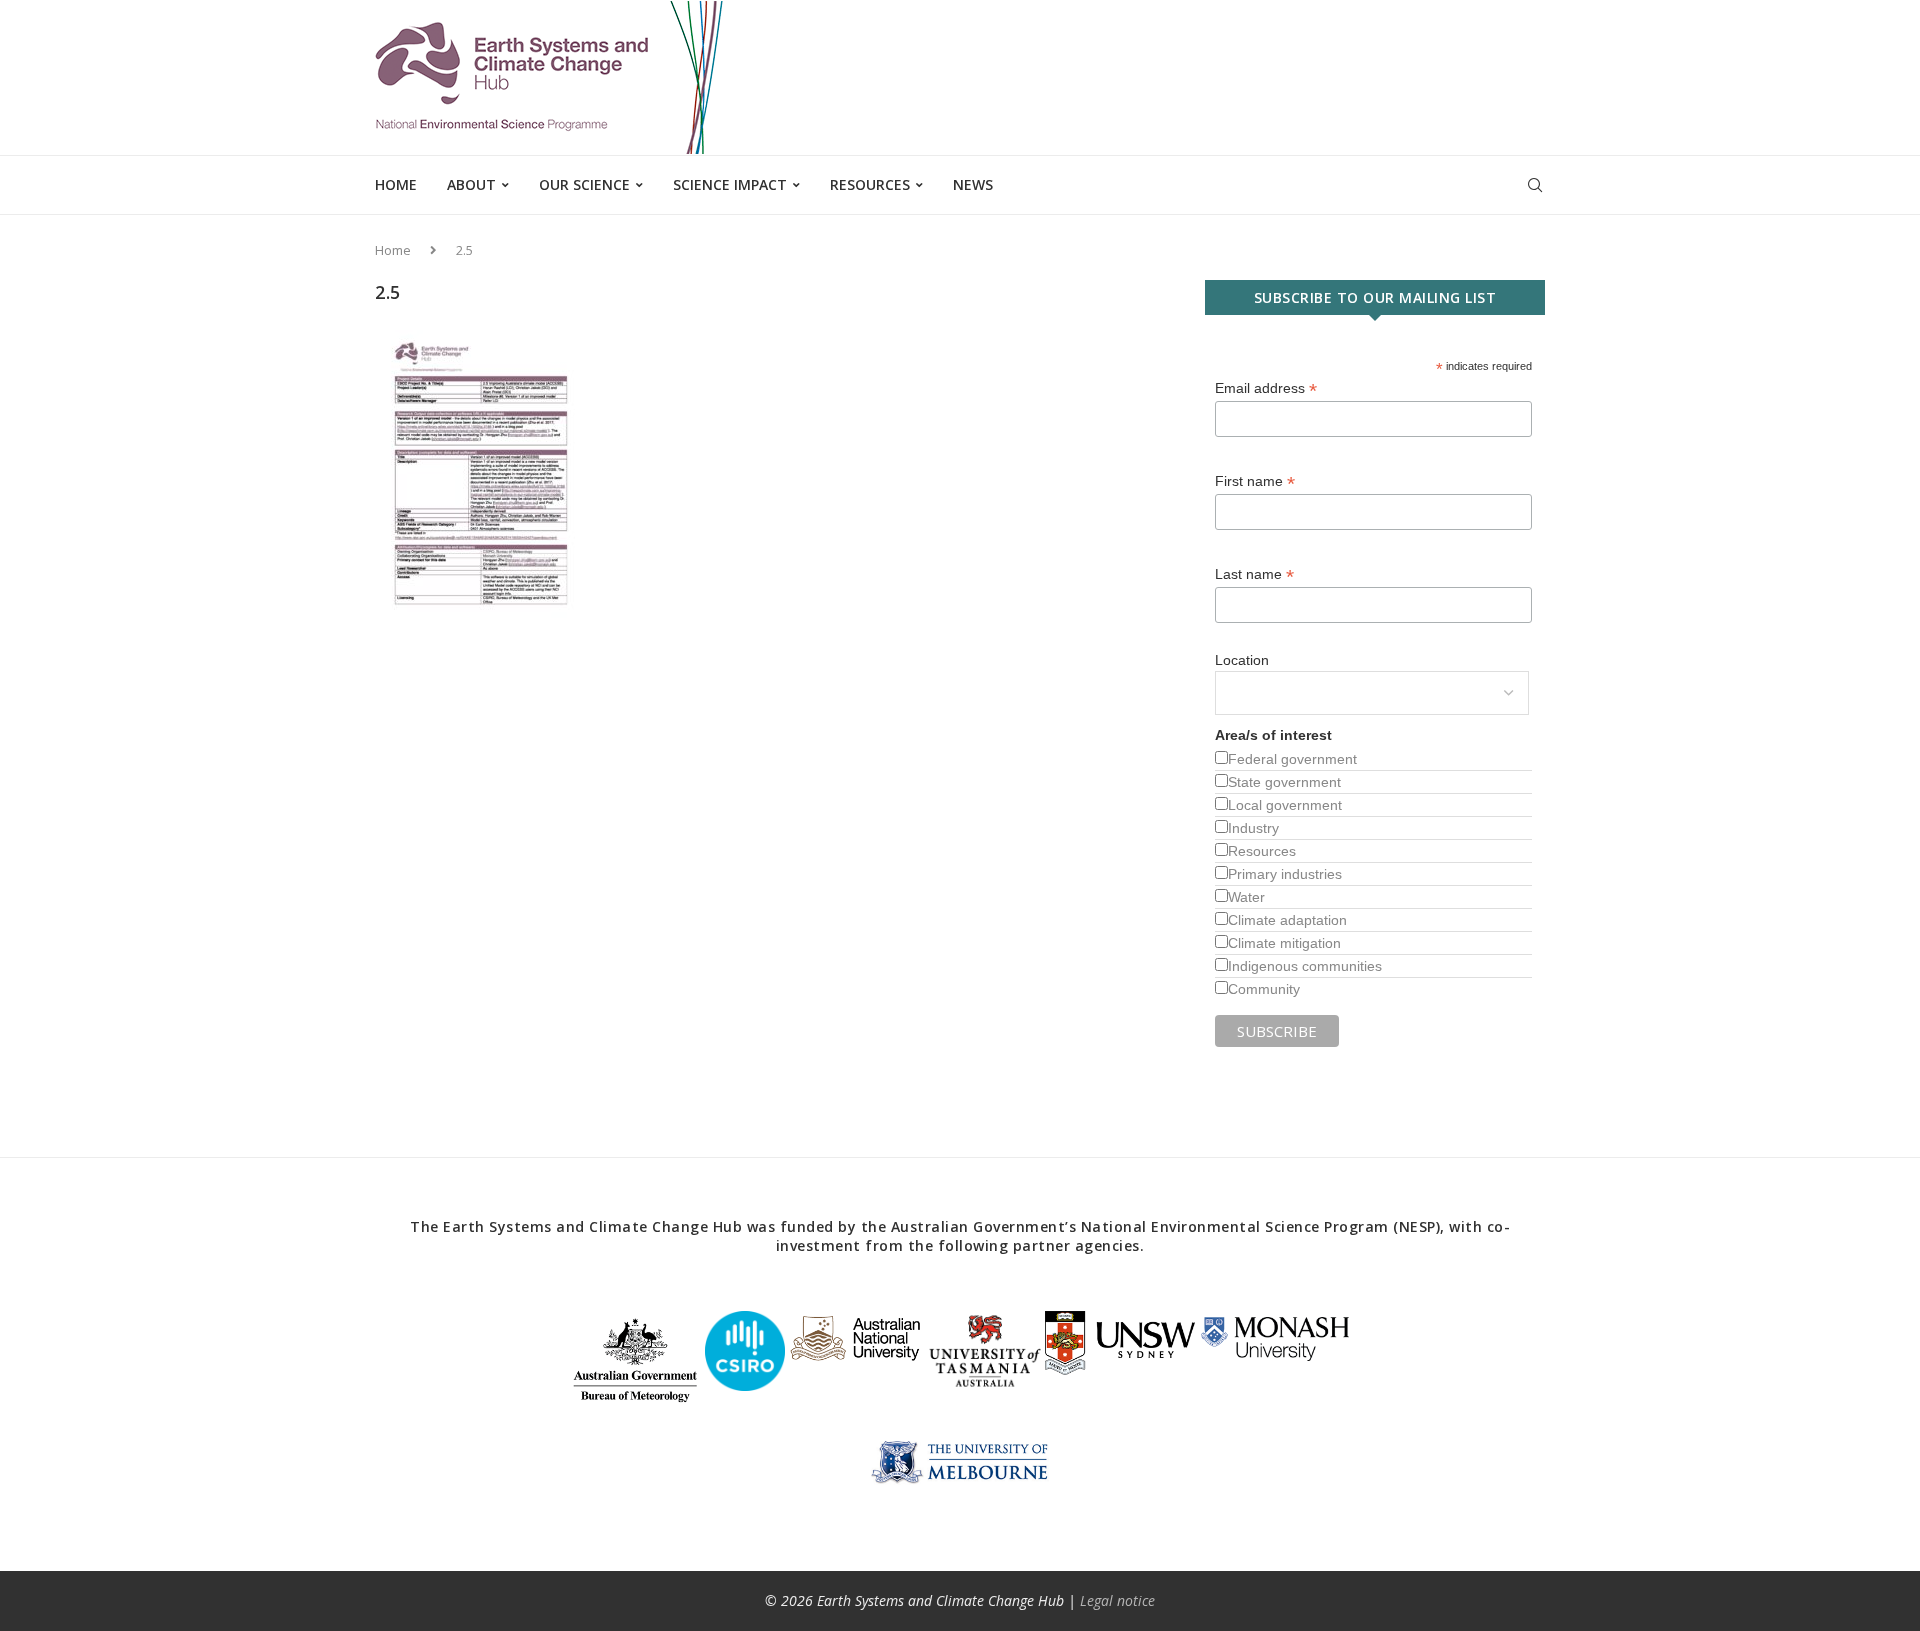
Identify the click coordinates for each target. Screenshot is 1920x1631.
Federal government (1292, 759)
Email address (1266, 388)
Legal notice (1117, 1600)
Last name (1254, 574)
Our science (584, 184)
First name (1255, 481)
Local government (1285, 805)
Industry (1253, 828)
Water (1246, 897)
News (973, 184)
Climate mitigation (1284, 943)
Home (396, 184)
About (471, 184)
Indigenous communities (1305, 966)
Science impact (730, 184)
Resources (870, 184)
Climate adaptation (1287, 920)
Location (1242, 660)
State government (1284, 782)
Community (1264, 989)
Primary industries (1285, 874)
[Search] (1535, 185)
